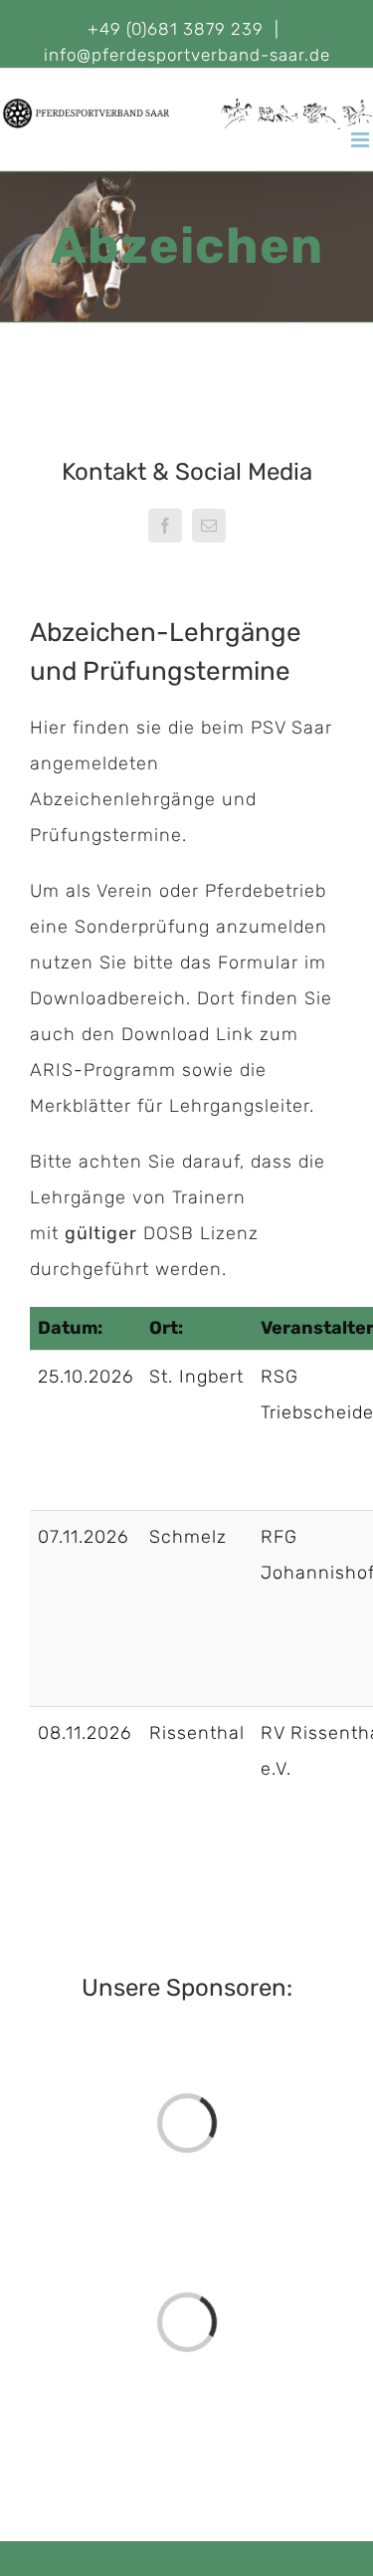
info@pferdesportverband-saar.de (187, 55)
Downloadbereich (108, 998)
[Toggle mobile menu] (362, 140)
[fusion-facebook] (165, 526)
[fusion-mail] (209, 526)
